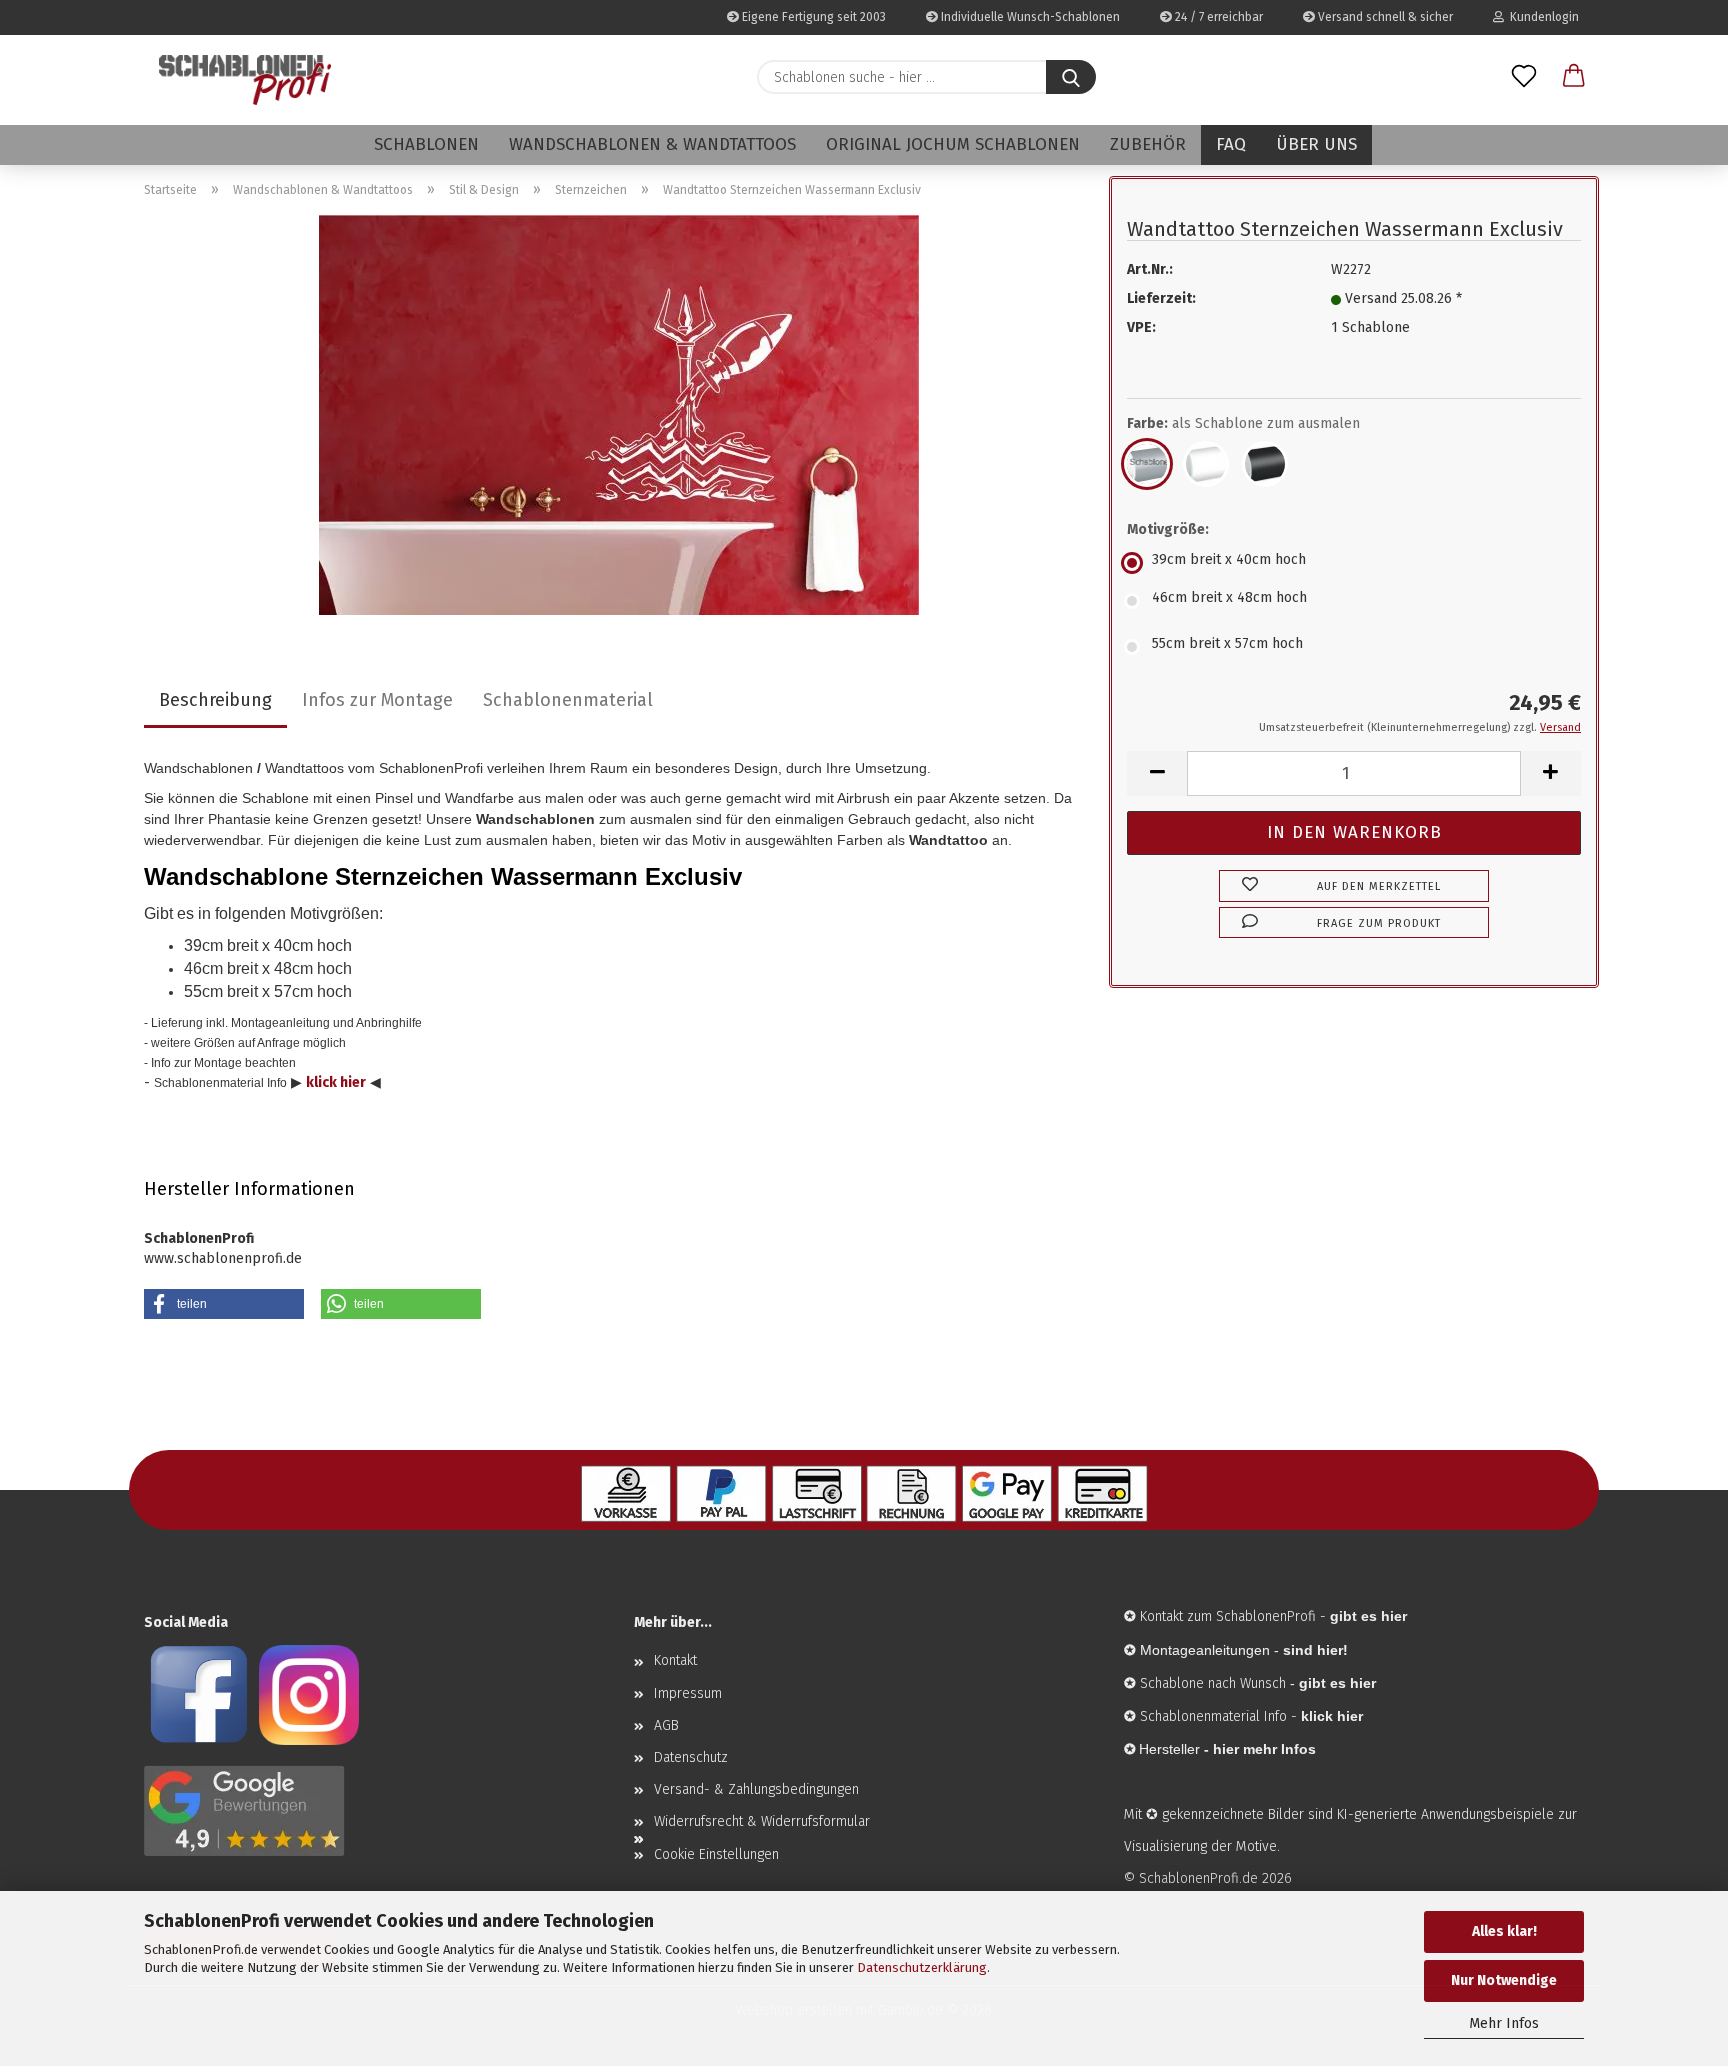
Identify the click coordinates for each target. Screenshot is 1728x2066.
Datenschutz (691, 1757)
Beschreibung (215, 700)
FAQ (1231, 144)
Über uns (1316, 144)
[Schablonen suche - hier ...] (1071, 77)
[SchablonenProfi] (245, 80)
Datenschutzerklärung (922, 1967)
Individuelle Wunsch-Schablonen (1029, 17)
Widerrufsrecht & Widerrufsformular (762, 1821)
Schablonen (426, 144)
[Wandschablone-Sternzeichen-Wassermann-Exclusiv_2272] (619, 414)
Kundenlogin (1541, 17)
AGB (666, 1725)
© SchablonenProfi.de (1191, 1878)
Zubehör (1148, 144)
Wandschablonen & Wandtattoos (652, 144)
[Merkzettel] (1524, 77)
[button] (1574, 77)
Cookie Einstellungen (716, 1854)
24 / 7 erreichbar (1217, 17)
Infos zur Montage (377, 700)
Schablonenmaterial (568, 700)
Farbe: (1243, 423)
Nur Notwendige (1504, 1980)
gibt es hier (1337, 1683)
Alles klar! (1504, 1931)
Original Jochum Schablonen (953, 144)
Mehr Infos (1504, 2023)
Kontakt (675, 1660)
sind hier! (1315, 1650)
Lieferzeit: (1161, 298)
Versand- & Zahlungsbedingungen (756, 1789)
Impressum (688, 1693)
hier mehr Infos (1264, 1749)
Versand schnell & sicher (1384, 17)
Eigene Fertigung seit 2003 (812, 17)
